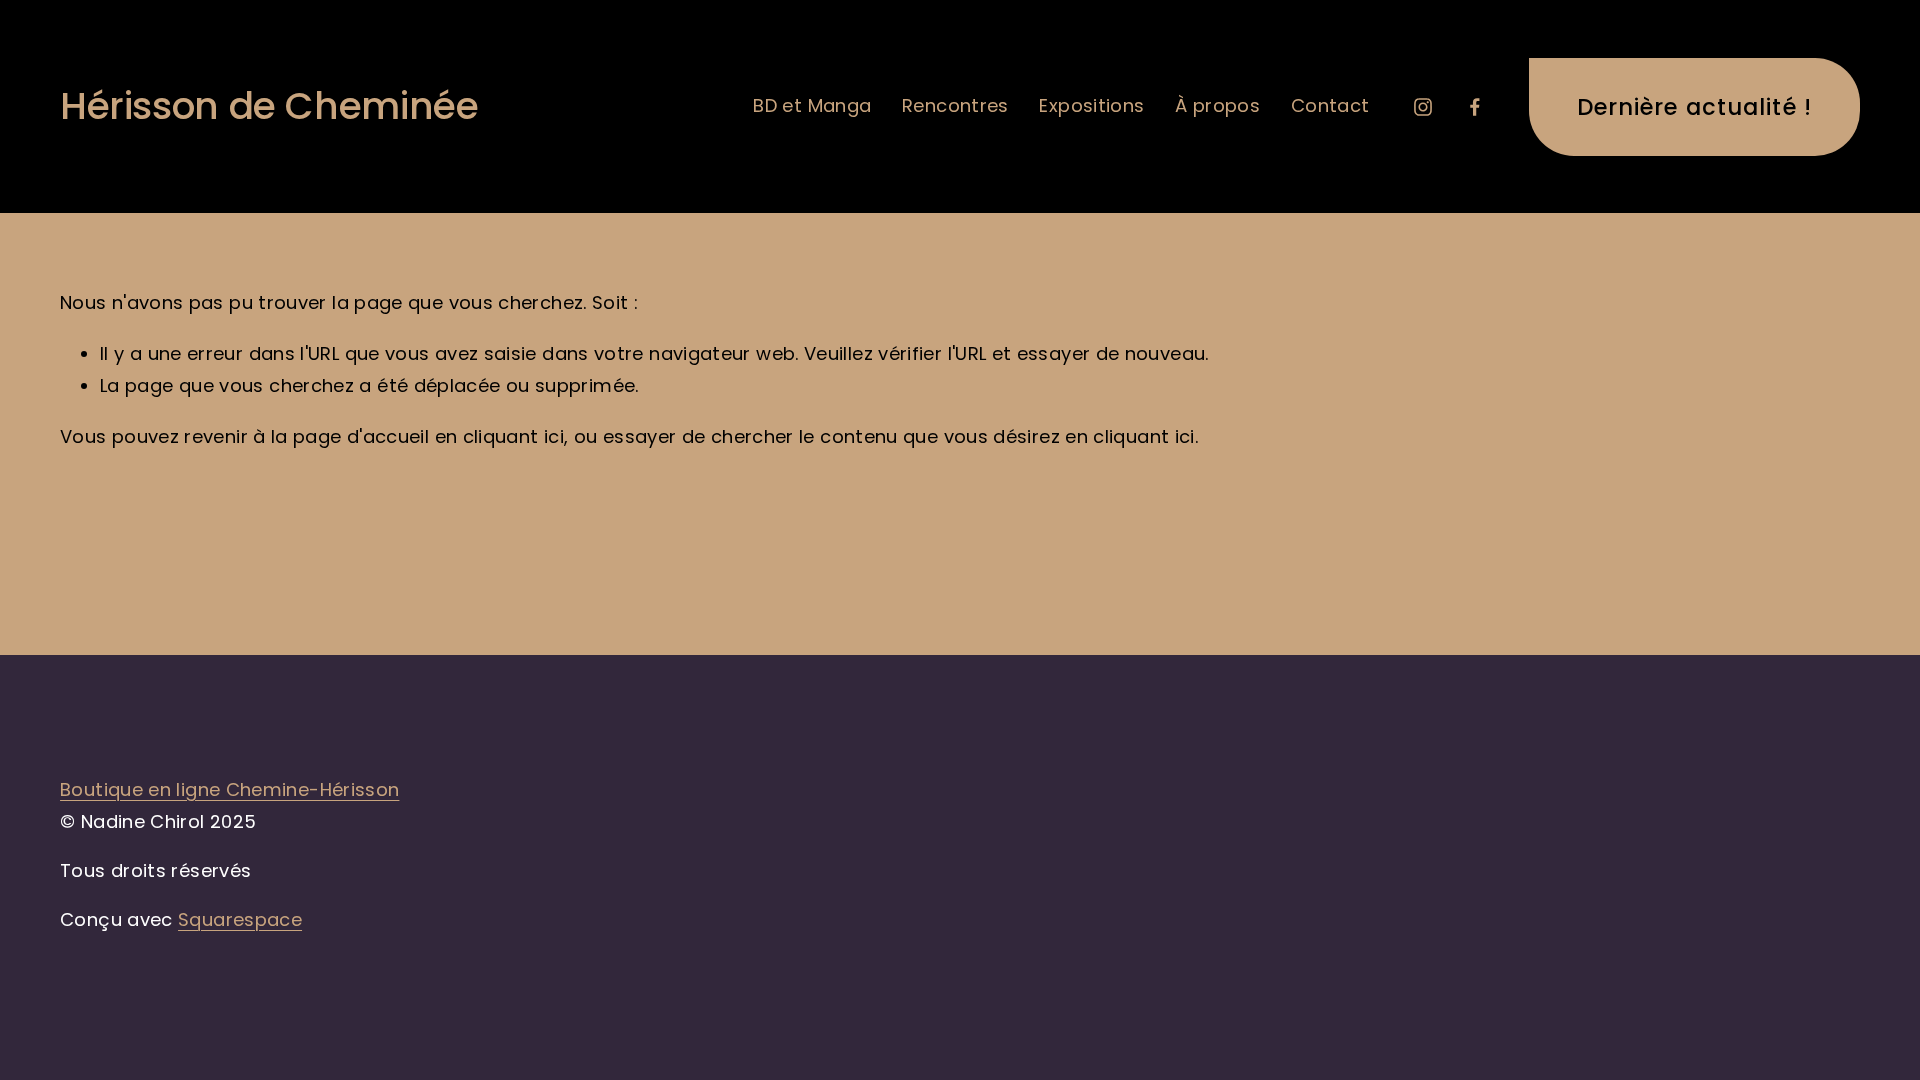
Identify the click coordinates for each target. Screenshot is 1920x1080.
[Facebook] (1475, 107)
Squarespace (240, 919)
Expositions (1091, 105)
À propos (1217, 105)
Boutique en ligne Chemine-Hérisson (229, 789)
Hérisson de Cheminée (269, 106)
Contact (1330, 105)
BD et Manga (812, 105)
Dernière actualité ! (1694, 107)
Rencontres (955, 105)
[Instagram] (1423, 107)
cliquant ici (513, 436)
